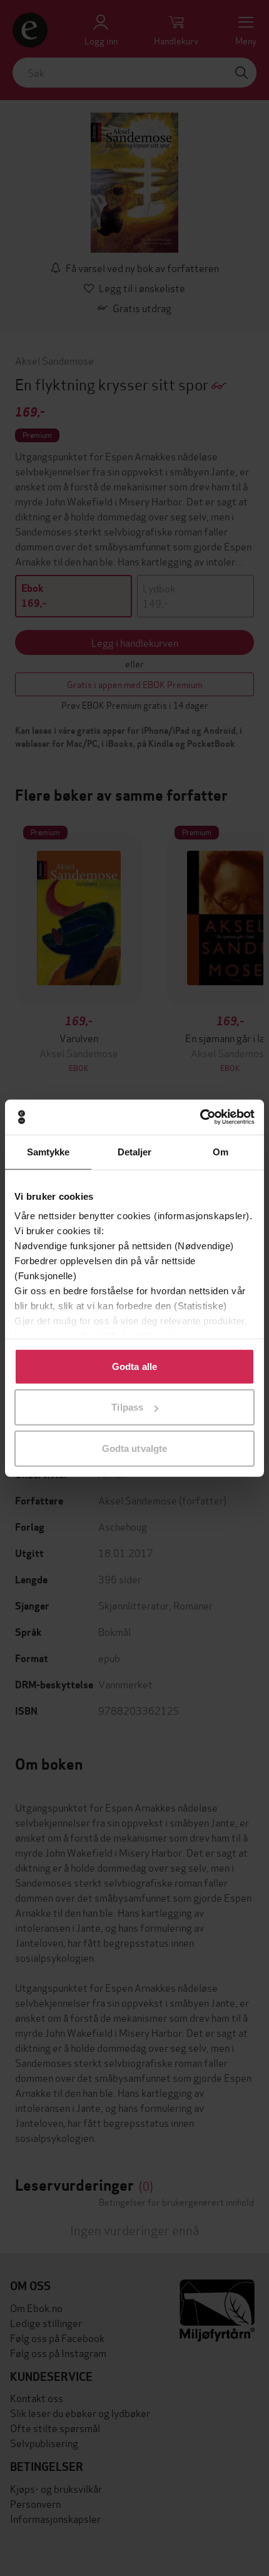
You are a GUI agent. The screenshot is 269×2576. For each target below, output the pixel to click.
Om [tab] (221, 1151)
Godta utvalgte (134, 1448)
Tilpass (127, 1407)
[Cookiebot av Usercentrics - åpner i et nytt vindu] (200, 1117)
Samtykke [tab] (48, 1151)
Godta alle (134, 1366)
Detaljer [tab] (135, 1151)
